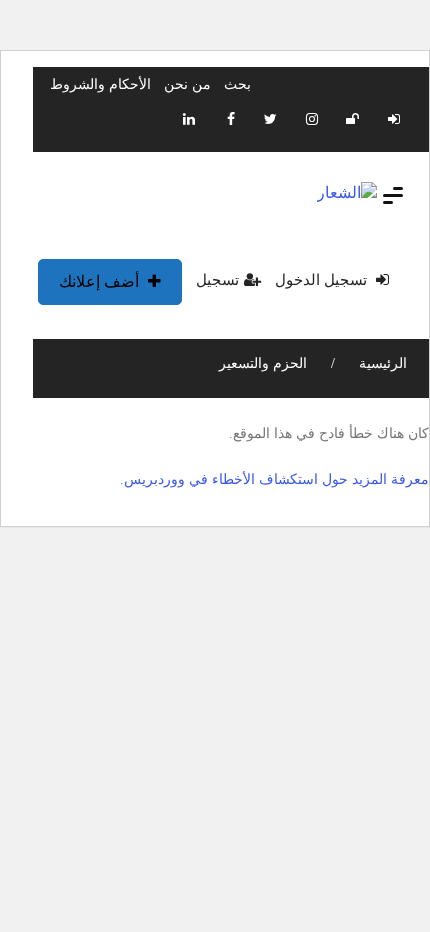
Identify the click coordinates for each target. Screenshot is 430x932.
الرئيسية (381, 363)
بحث (237, 84)
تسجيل (217, 280)
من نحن (187, 84)
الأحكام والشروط (100, 84)
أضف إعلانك (101, 281)
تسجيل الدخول (323, 280)
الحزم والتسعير (263, 363)
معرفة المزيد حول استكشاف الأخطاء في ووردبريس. (274, 479)
